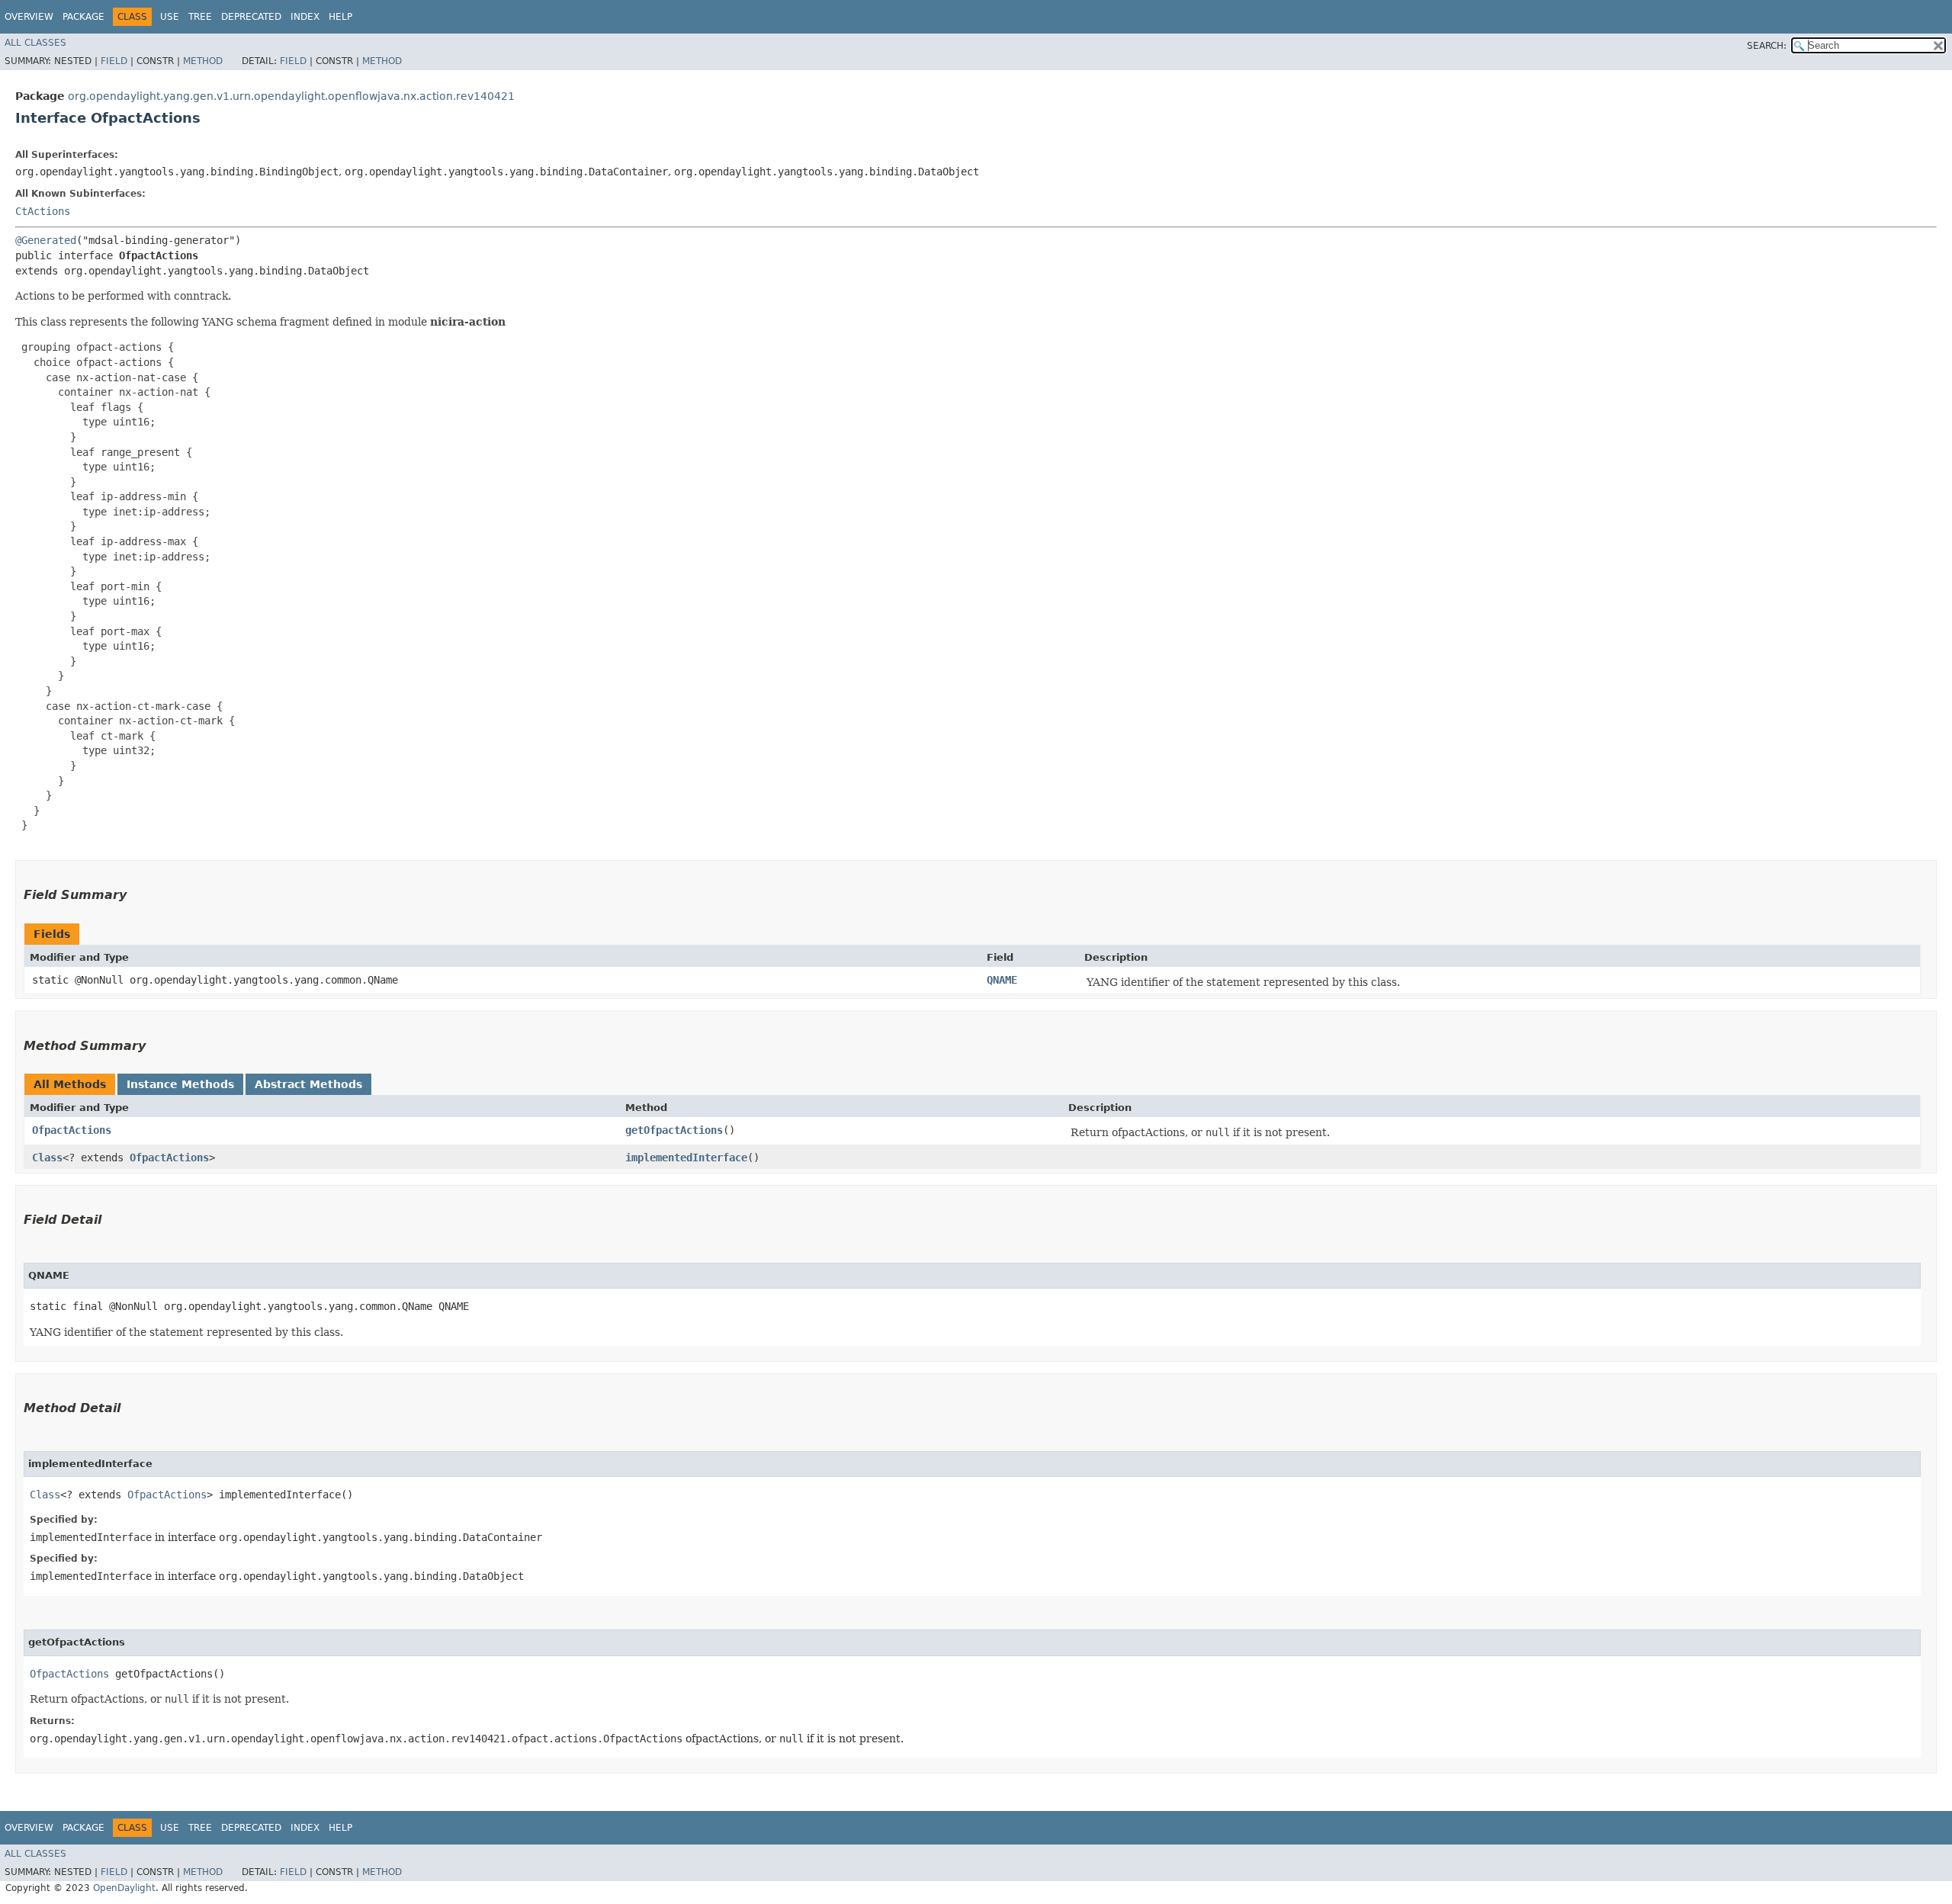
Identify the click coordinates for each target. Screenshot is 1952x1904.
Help (340, 17)
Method (203, 61)
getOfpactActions (674, 1130)
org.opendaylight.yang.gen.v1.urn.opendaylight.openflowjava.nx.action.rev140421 (291, 96)
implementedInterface (686, 1157)
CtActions (43, 211)
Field (114, 61)
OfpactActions (72, 1130)
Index (305, 17)
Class (47, 1157)
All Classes (35, 43)
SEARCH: (1767, 46)
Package (83, 17)
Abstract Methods (308, 1084)
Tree (200, 17)
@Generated (46, 240)
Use (170, 17)
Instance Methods (180, 1084)
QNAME (1002, 980)
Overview (29, 17)
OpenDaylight (124, 1888)
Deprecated (251, 17)
